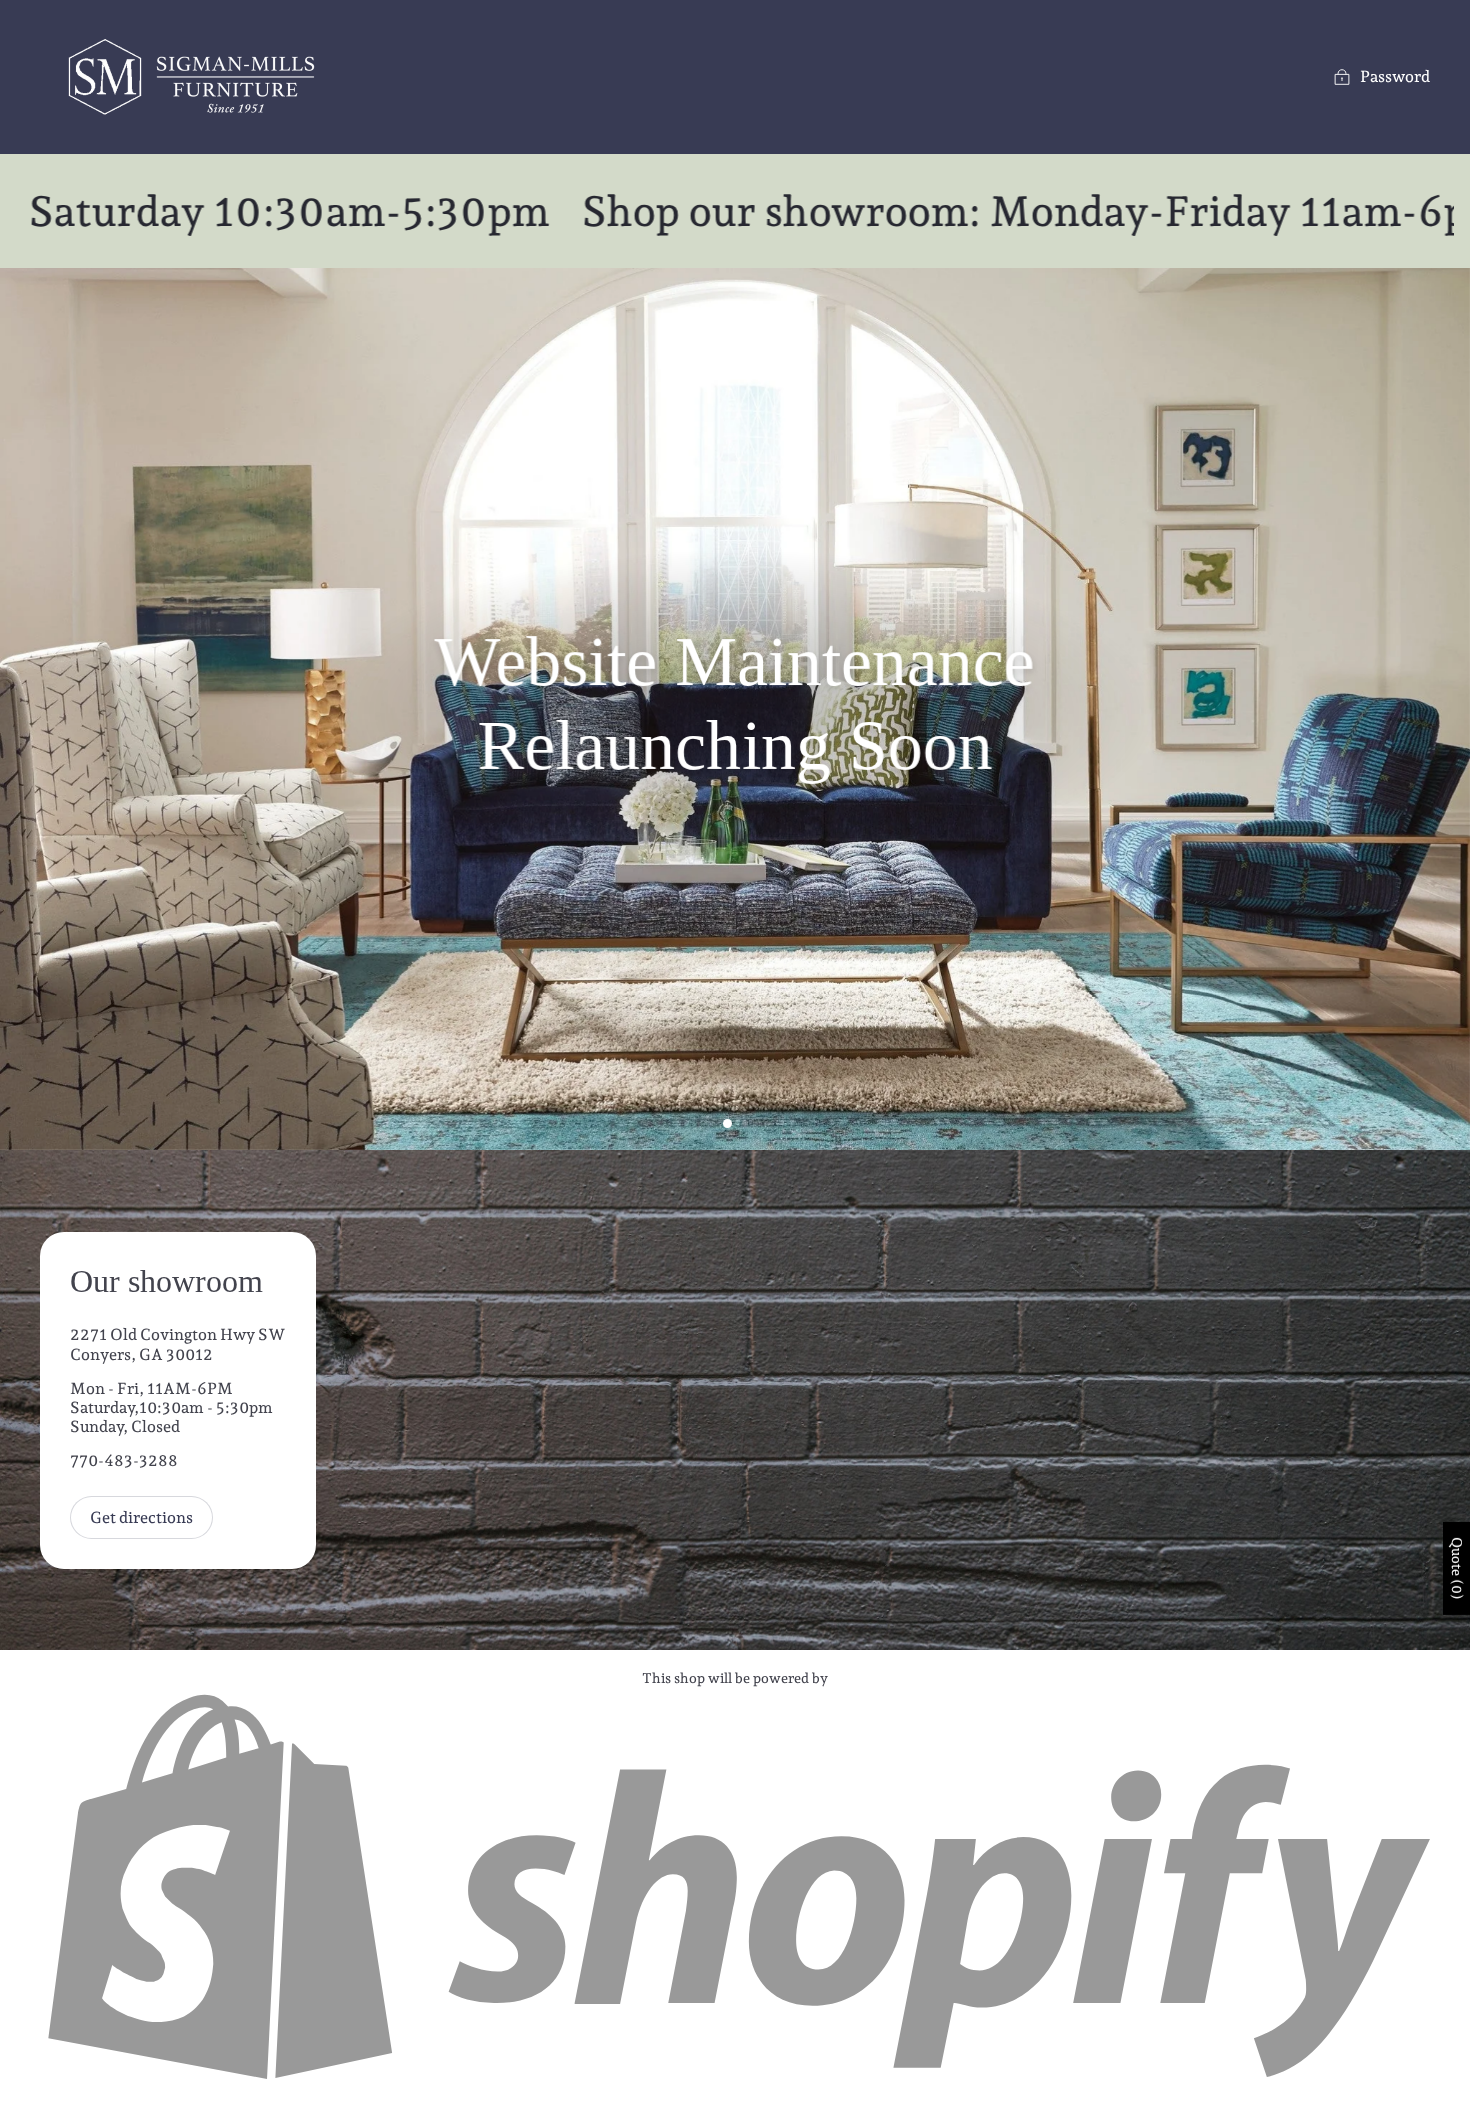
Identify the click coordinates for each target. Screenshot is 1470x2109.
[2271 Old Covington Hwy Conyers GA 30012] (735, 1400)
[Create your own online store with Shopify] (735, 2081)
